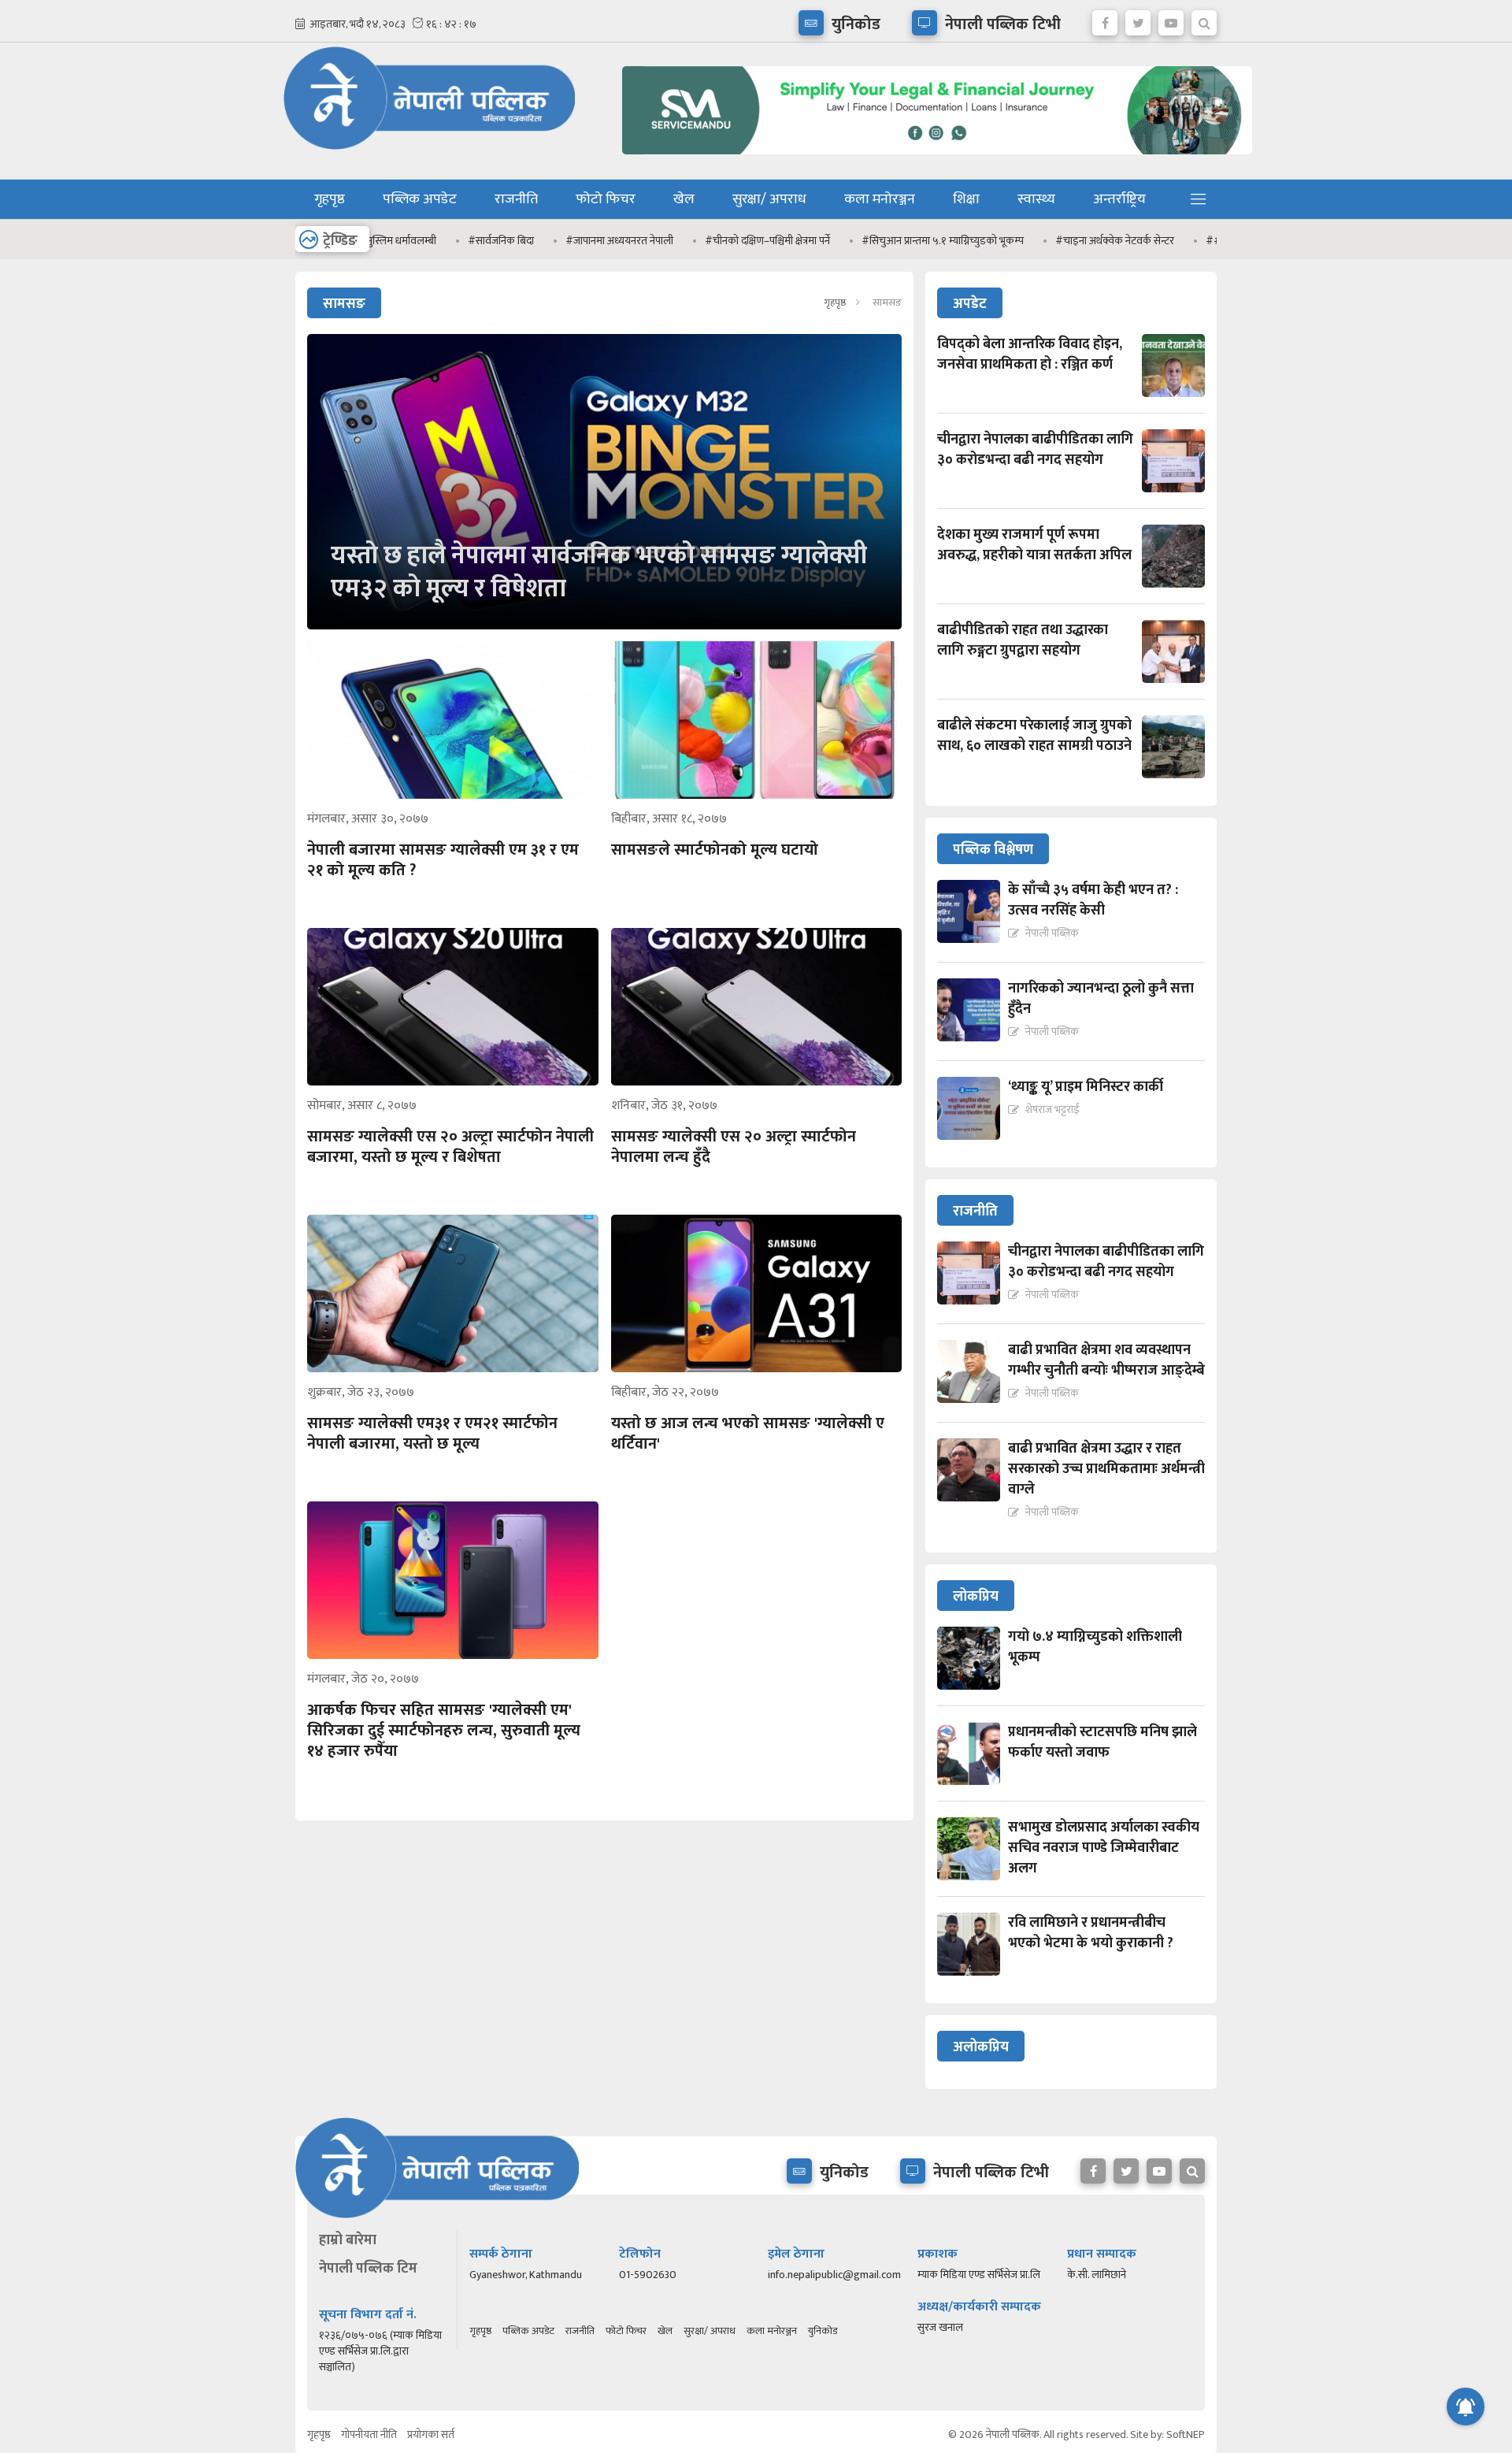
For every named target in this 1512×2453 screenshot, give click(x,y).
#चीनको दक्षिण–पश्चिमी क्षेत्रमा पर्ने (687, 241)
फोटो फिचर (606, 199)
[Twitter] (1138, 19)
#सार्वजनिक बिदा (421, 241)
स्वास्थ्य (1036, 199)
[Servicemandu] (931, 158)
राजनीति (516, 199)
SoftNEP (1186, 2434)
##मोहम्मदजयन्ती (1160, 241)
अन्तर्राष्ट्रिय (1119, 199)
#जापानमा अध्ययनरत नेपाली (539, 241)
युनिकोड (823, 2331)
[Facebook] (1105, 19)
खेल (684, 199)
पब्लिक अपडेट (420, 199)
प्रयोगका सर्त (431, 2434)
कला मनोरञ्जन (880, 199)
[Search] (1204, 19)
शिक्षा (966, 199)
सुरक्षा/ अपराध (769, 199)
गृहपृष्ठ (330, 199)
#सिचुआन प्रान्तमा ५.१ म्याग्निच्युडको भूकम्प (862, 241)
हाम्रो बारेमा (348, 2240)
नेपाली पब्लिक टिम (368, 2269)
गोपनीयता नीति (369, 2434)
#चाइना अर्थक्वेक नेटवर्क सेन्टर (1034, 241)
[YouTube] (1171, 19)
